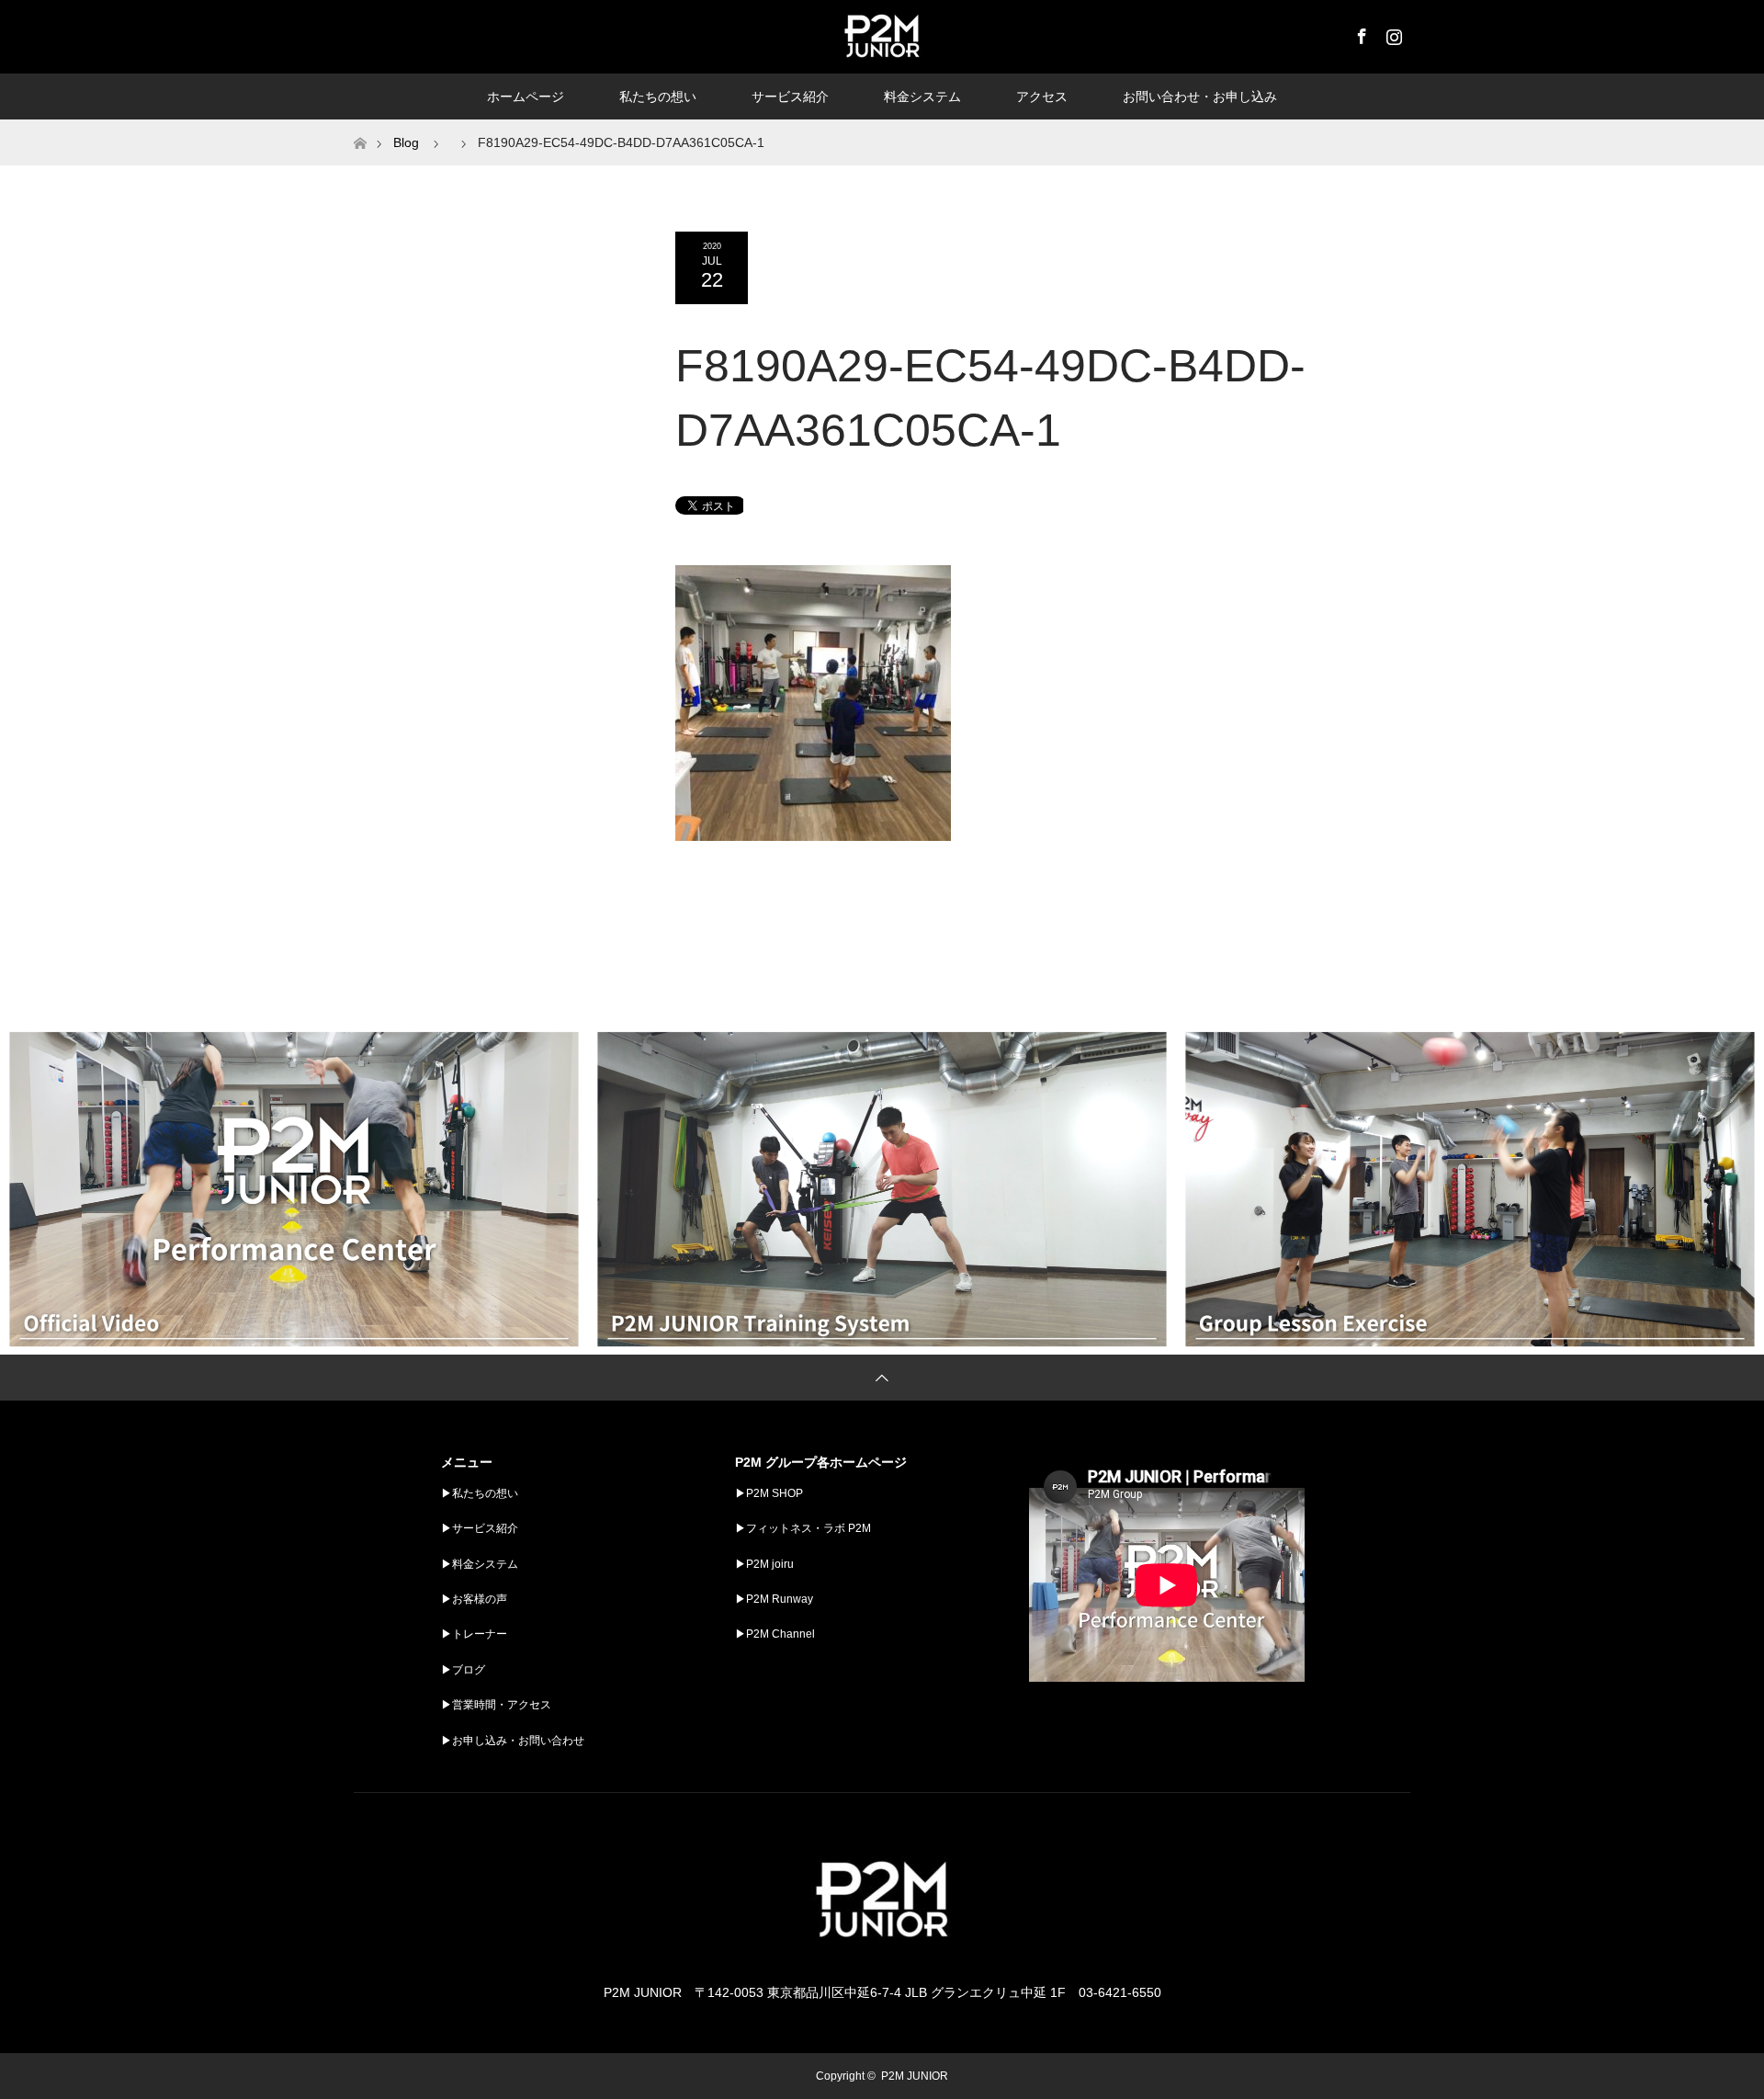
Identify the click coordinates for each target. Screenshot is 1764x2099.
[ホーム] (360, 126)
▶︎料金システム (480, 1564)
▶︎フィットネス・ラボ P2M (803, 1528)
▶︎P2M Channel (775, 1634)
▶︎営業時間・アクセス (496, 1705)
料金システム (922, 96)
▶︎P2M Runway (774, 1599)
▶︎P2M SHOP (769, 1493)
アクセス (1042, 96)
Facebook (1360, 33)
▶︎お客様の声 (474, 1599)
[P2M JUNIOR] (882, 1956)
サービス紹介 (790, 96)
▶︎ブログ (463, 1670)
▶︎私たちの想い (480, 1493)
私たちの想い (658, 96)
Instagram (1392, 33)
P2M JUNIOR (915, 2076)
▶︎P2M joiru (764, 1564)
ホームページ (526, 96)
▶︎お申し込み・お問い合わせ (513, 1741)
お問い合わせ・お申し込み (1200, 96)
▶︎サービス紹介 (480, 1528)
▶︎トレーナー (474, 1634)
